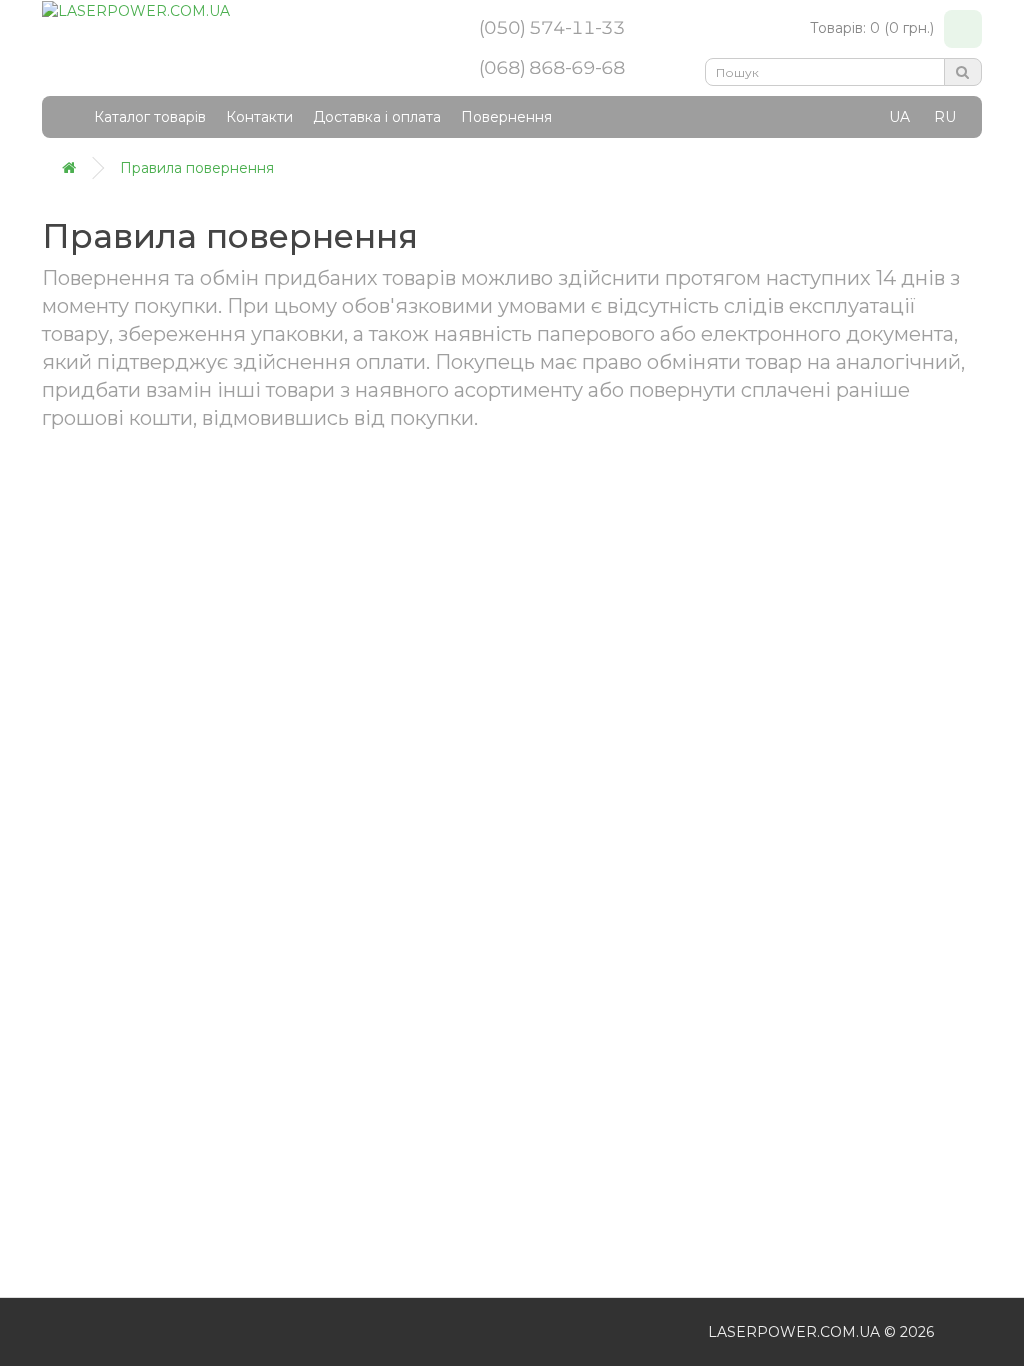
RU (945, 117)
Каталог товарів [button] (150, 117)
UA (899, 117)
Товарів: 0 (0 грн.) (872, 28)
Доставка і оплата (377, 117)
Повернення (506, 117)
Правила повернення (197, 168)
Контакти (259, 117)
